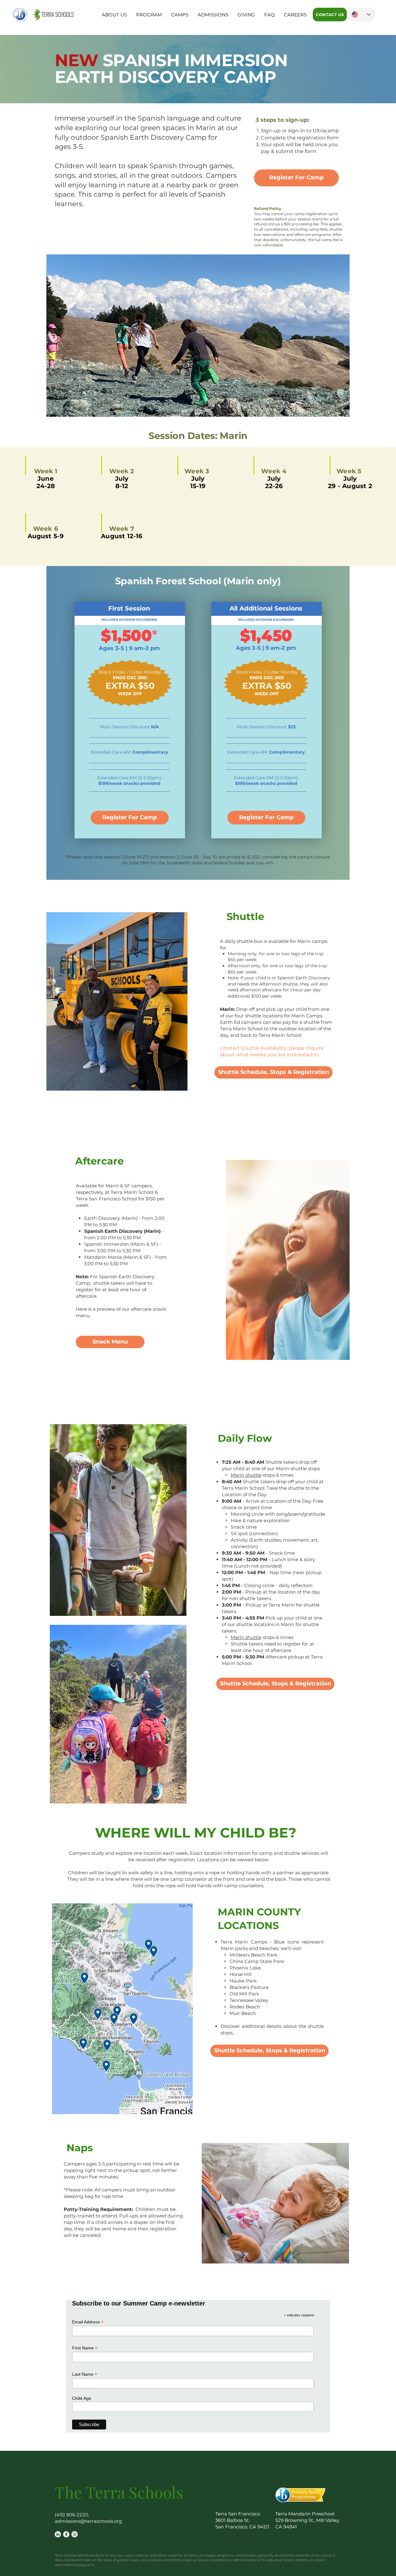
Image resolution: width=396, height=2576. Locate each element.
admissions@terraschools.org (88, 2521)
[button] (114, 15)
